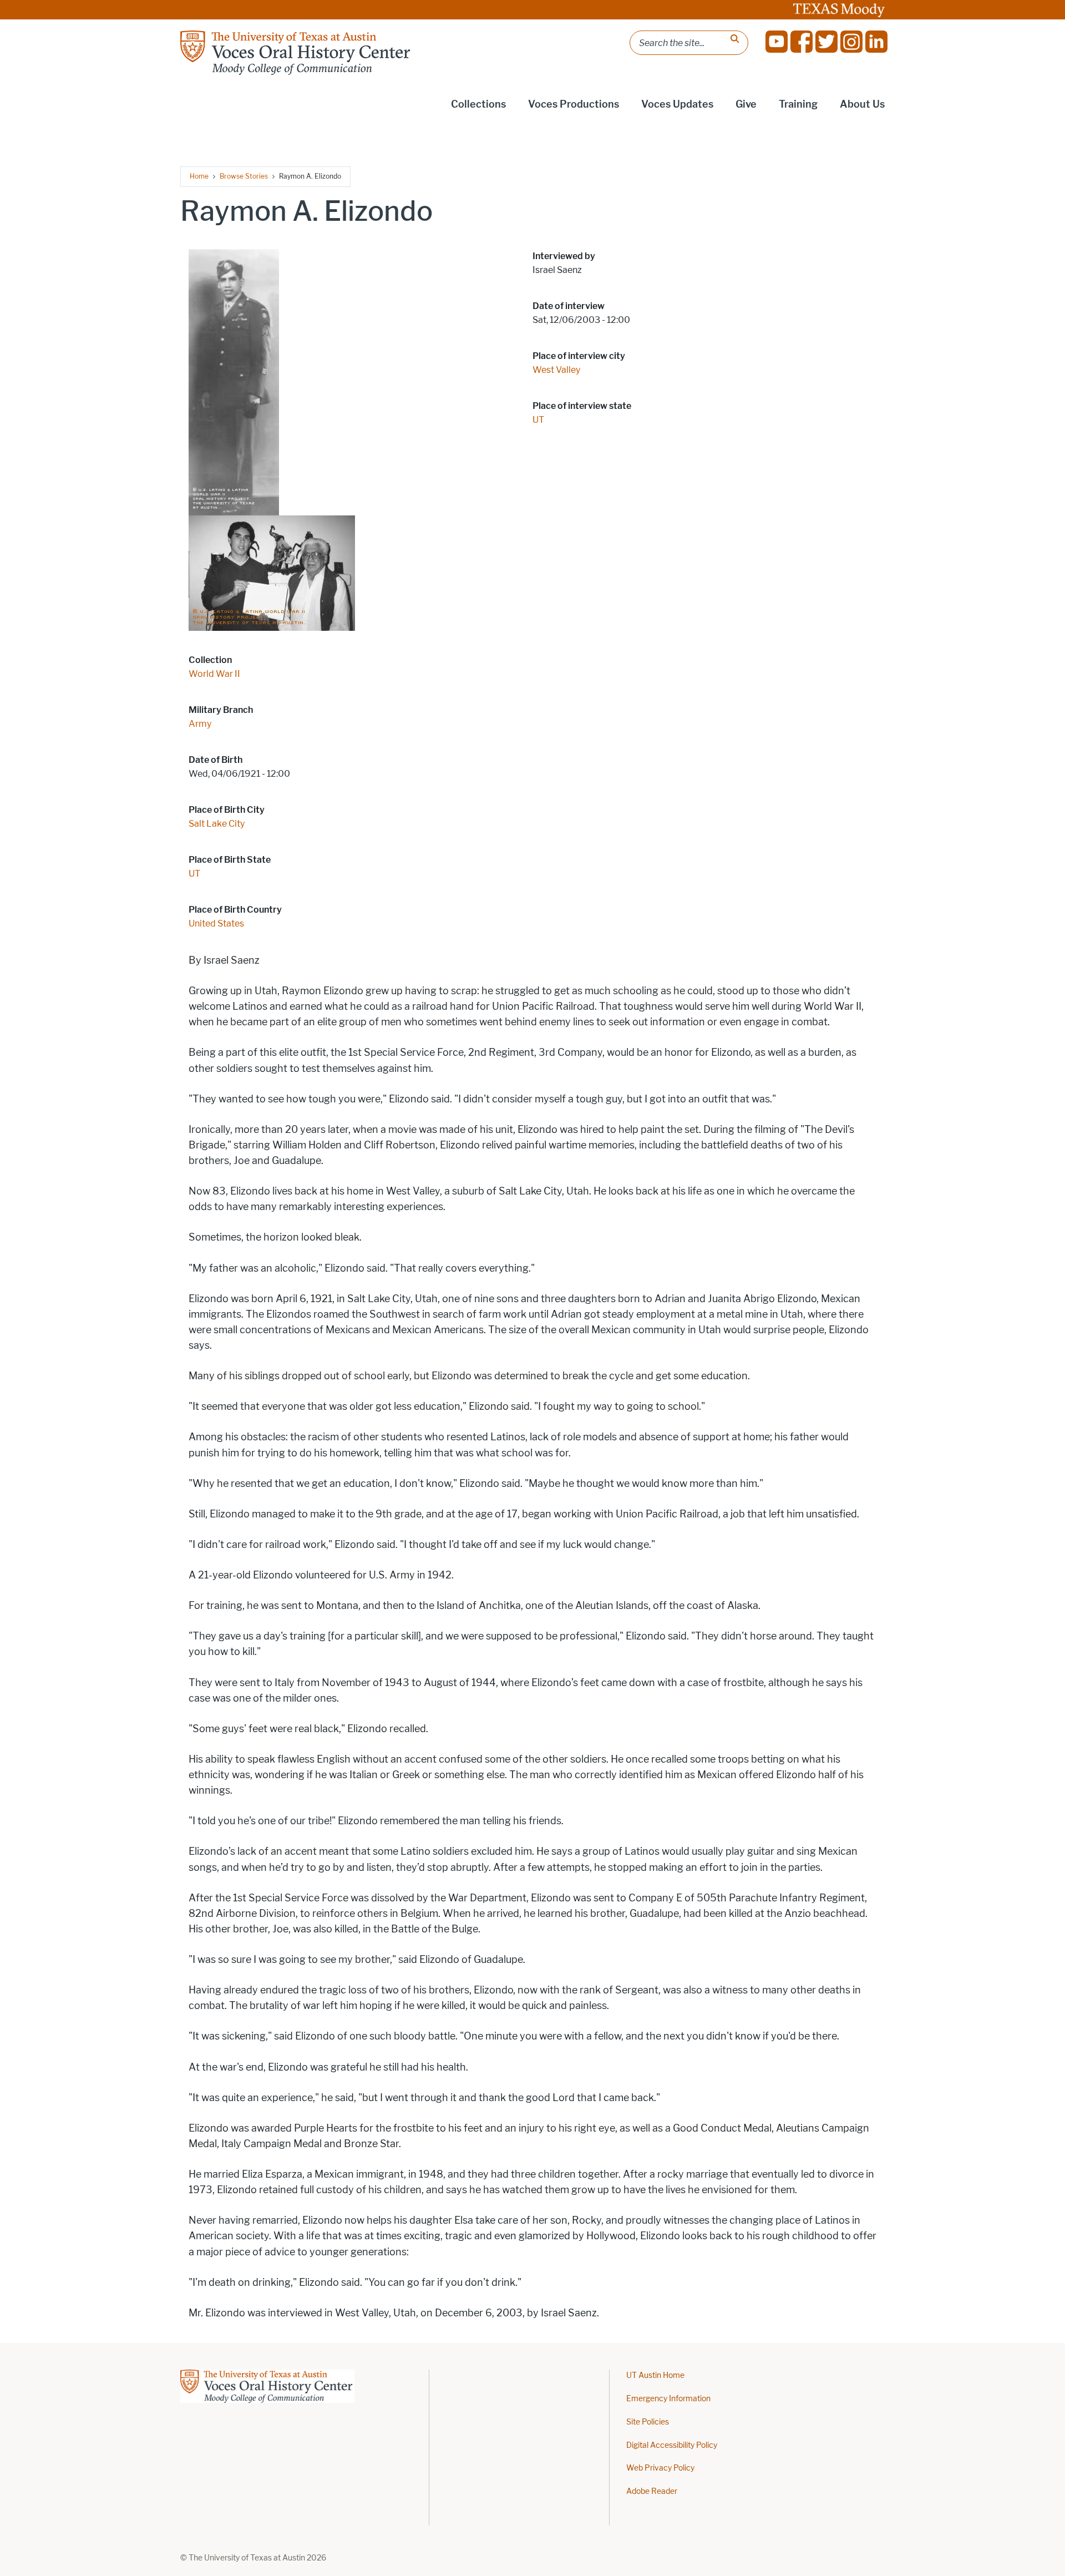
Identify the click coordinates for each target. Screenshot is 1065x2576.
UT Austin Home (655, 2375)
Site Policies (648, 2422)
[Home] (296, 53)
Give (746, 104)
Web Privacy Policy (660, 2468)
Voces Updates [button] (677, 104)
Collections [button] (478, 104)
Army (200, 724)
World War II (214, 674)
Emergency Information (668, 2399)
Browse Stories (244, 176)
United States (216, 923)
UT (194, 874)
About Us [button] (862, 104)
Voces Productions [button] (574, 104)
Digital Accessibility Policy (672, 2445)
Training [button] (798, 104)
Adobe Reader (652, 2491)
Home (199, 176)
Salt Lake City (217, 824)
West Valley (556, 370)
